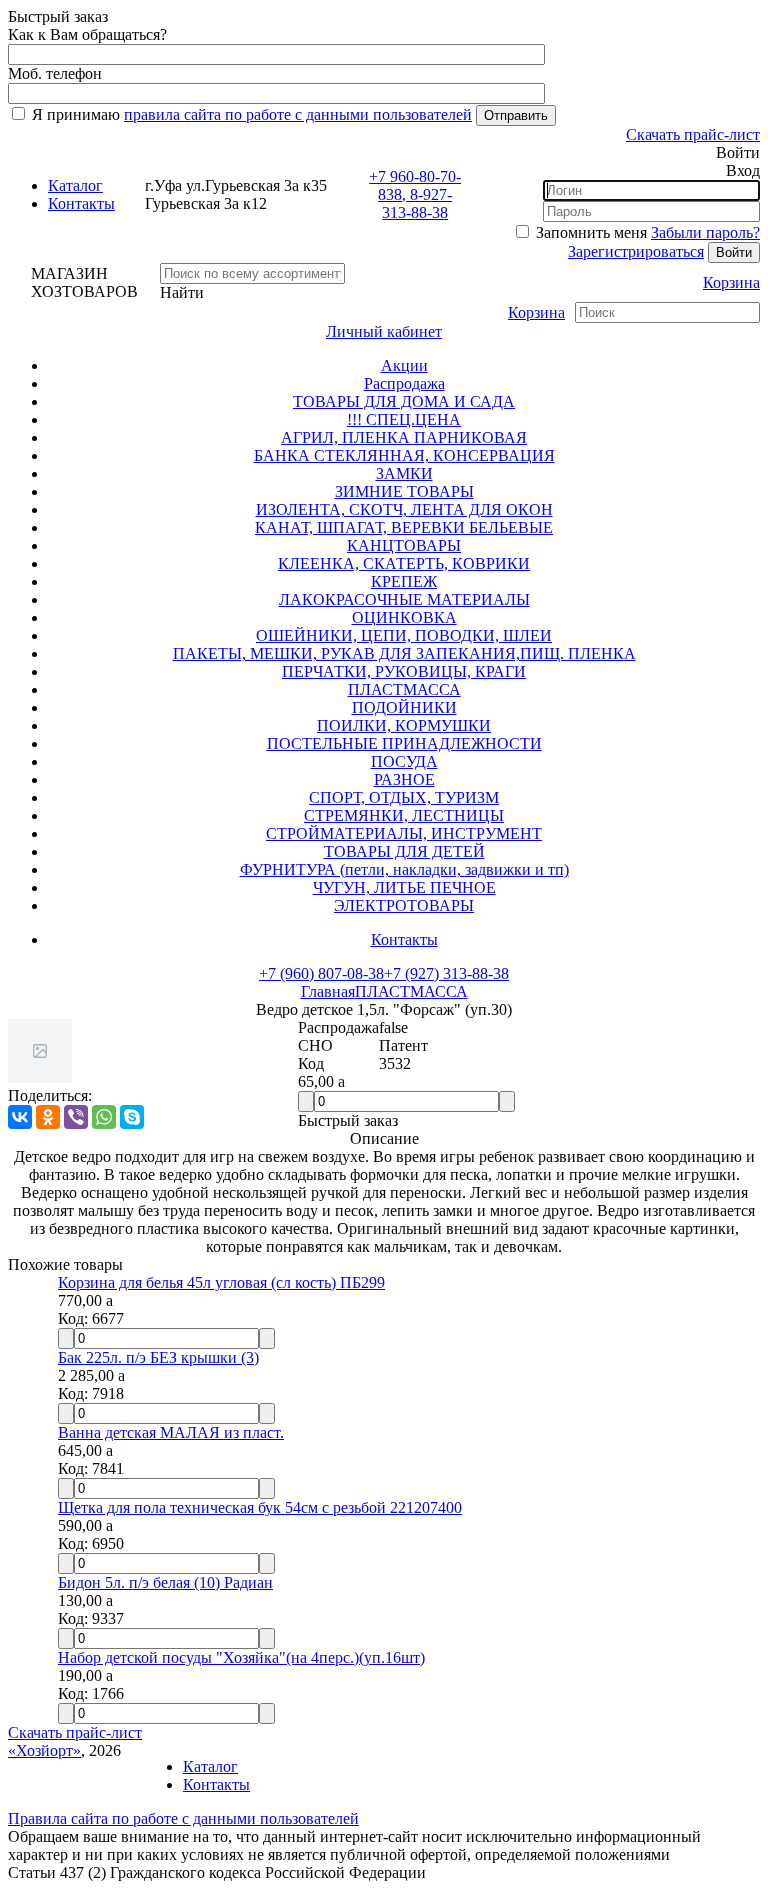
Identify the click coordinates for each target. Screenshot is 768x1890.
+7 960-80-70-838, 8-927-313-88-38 (415, 194)
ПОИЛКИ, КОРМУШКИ (404, 725)
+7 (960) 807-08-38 (321, 973)
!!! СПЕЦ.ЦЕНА (404, 419)
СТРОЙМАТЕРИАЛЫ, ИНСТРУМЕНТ (404, 833)
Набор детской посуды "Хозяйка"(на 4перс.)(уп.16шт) (241, 1657)
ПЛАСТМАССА (404, 689)
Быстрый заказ (348, 1120)
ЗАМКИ (404, 473)
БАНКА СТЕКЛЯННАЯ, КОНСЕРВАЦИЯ (404, 455)
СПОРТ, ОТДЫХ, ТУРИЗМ (404, 797)
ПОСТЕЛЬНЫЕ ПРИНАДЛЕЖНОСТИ (404, 743)
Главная (328, 991)
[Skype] (132, 1117)
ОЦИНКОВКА (404, 617)
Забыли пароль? (705, 232)
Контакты (81, 203)
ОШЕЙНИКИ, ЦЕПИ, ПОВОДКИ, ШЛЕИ (404, 635)
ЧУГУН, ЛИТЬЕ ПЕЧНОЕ (404, 887)
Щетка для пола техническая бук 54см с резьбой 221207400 (260, 1507)
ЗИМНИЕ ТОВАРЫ (404, 491)
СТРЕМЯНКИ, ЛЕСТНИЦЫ (404, 815)
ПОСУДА (404, 761)
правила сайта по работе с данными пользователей (298, 114)
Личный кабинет (384, 331)
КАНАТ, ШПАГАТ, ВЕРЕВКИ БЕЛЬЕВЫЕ (404, 527)
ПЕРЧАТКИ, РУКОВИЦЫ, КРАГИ (404, 671)
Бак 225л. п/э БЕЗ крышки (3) (158, 1357)
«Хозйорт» (44, 1750)
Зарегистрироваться (636, 251)
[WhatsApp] (104, 1117)
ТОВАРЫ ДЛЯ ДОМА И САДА (404, 401)
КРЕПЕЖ (404, 581)
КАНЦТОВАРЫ (404, 545)
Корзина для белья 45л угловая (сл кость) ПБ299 (221, 1282)
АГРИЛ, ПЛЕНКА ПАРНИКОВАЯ (404, 437)
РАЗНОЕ (404, 779)
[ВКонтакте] (20, 1117)
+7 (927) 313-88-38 (446, 973)
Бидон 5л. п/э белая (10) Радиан (165, 1582)
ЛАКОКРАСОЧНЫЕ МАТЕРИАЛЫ (404, 599)
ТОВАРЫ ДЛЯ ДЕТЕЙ (404, 851)
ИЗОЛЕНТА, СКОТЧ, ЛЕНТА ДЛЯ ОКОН (404, 509)
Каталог (75, 185)
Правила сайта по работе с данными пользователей (183, 1818)
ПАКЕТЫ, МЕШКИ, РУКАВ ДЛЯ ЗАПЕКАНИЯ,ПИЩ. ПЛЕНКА (404, 653)
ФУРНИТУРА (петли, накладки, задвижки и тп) (404, 869)
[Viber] (76, 1117)
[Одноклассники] (48, 1117)
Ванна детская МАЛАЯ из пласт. (171, 1432)
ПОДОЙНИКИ (404, 707)
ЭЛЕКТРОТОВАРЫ (404, 905)
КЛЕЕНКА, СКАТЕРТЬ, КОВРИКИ (404, 563)
